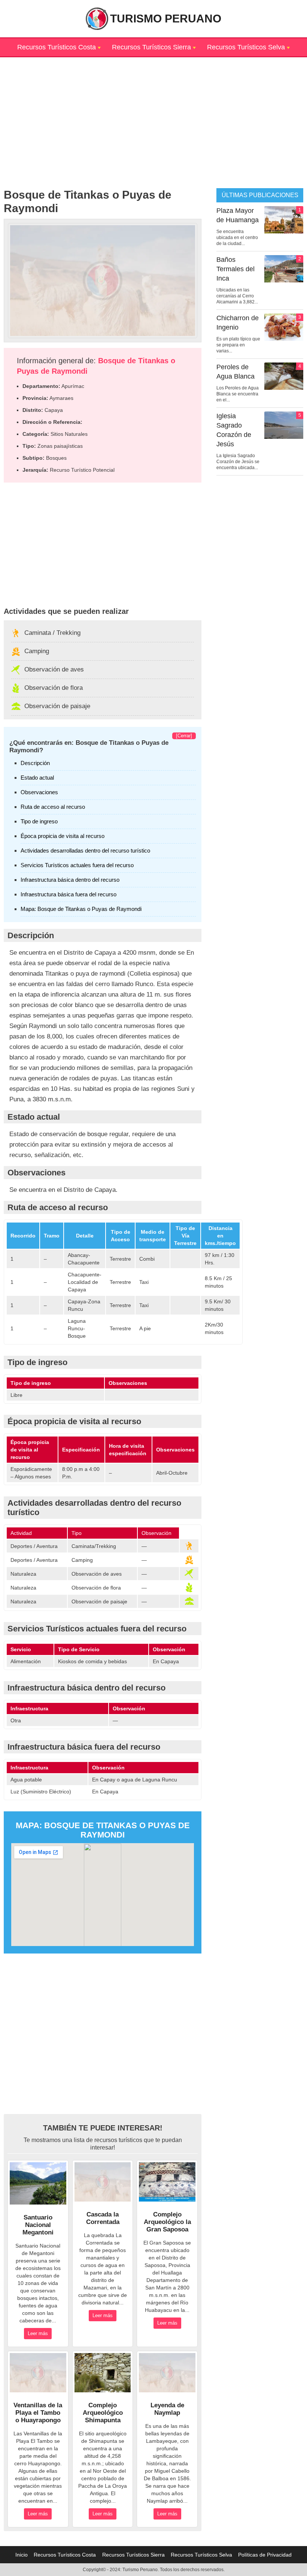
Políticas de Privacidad (265, 2555)
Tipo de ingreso (39, 821)
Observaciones (39, 792)
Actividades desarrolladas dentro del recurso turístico (85, 850)
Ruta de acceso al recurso (53, 807)
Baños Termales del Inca (235, 269)
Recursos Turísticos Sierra (151, 47)
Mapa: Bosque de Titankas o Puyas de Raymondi (81, 909)
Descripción (35, 763)
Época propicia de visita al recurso (63, 836)
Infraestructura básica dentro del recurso (70, 880)
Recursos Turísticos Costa (57, 47)
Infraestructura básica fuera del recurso (69, 894)
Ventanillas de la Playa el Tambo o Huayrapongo (38, 2413)
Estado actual (37, 778)
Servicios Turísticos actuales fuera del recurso (77, 865)
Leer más (38, 2333)
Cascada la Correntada (103, 2218)
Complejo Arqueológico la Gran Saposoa (167, 2222)
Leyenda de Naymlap (167, 2409)
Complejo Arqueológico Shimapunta (103, 2413)
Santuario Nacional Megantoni (38, 2225)
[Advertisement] (153, 110)
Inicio (22, 2555)
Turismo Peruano (166, 19)
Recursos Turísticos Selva (246, 47)
